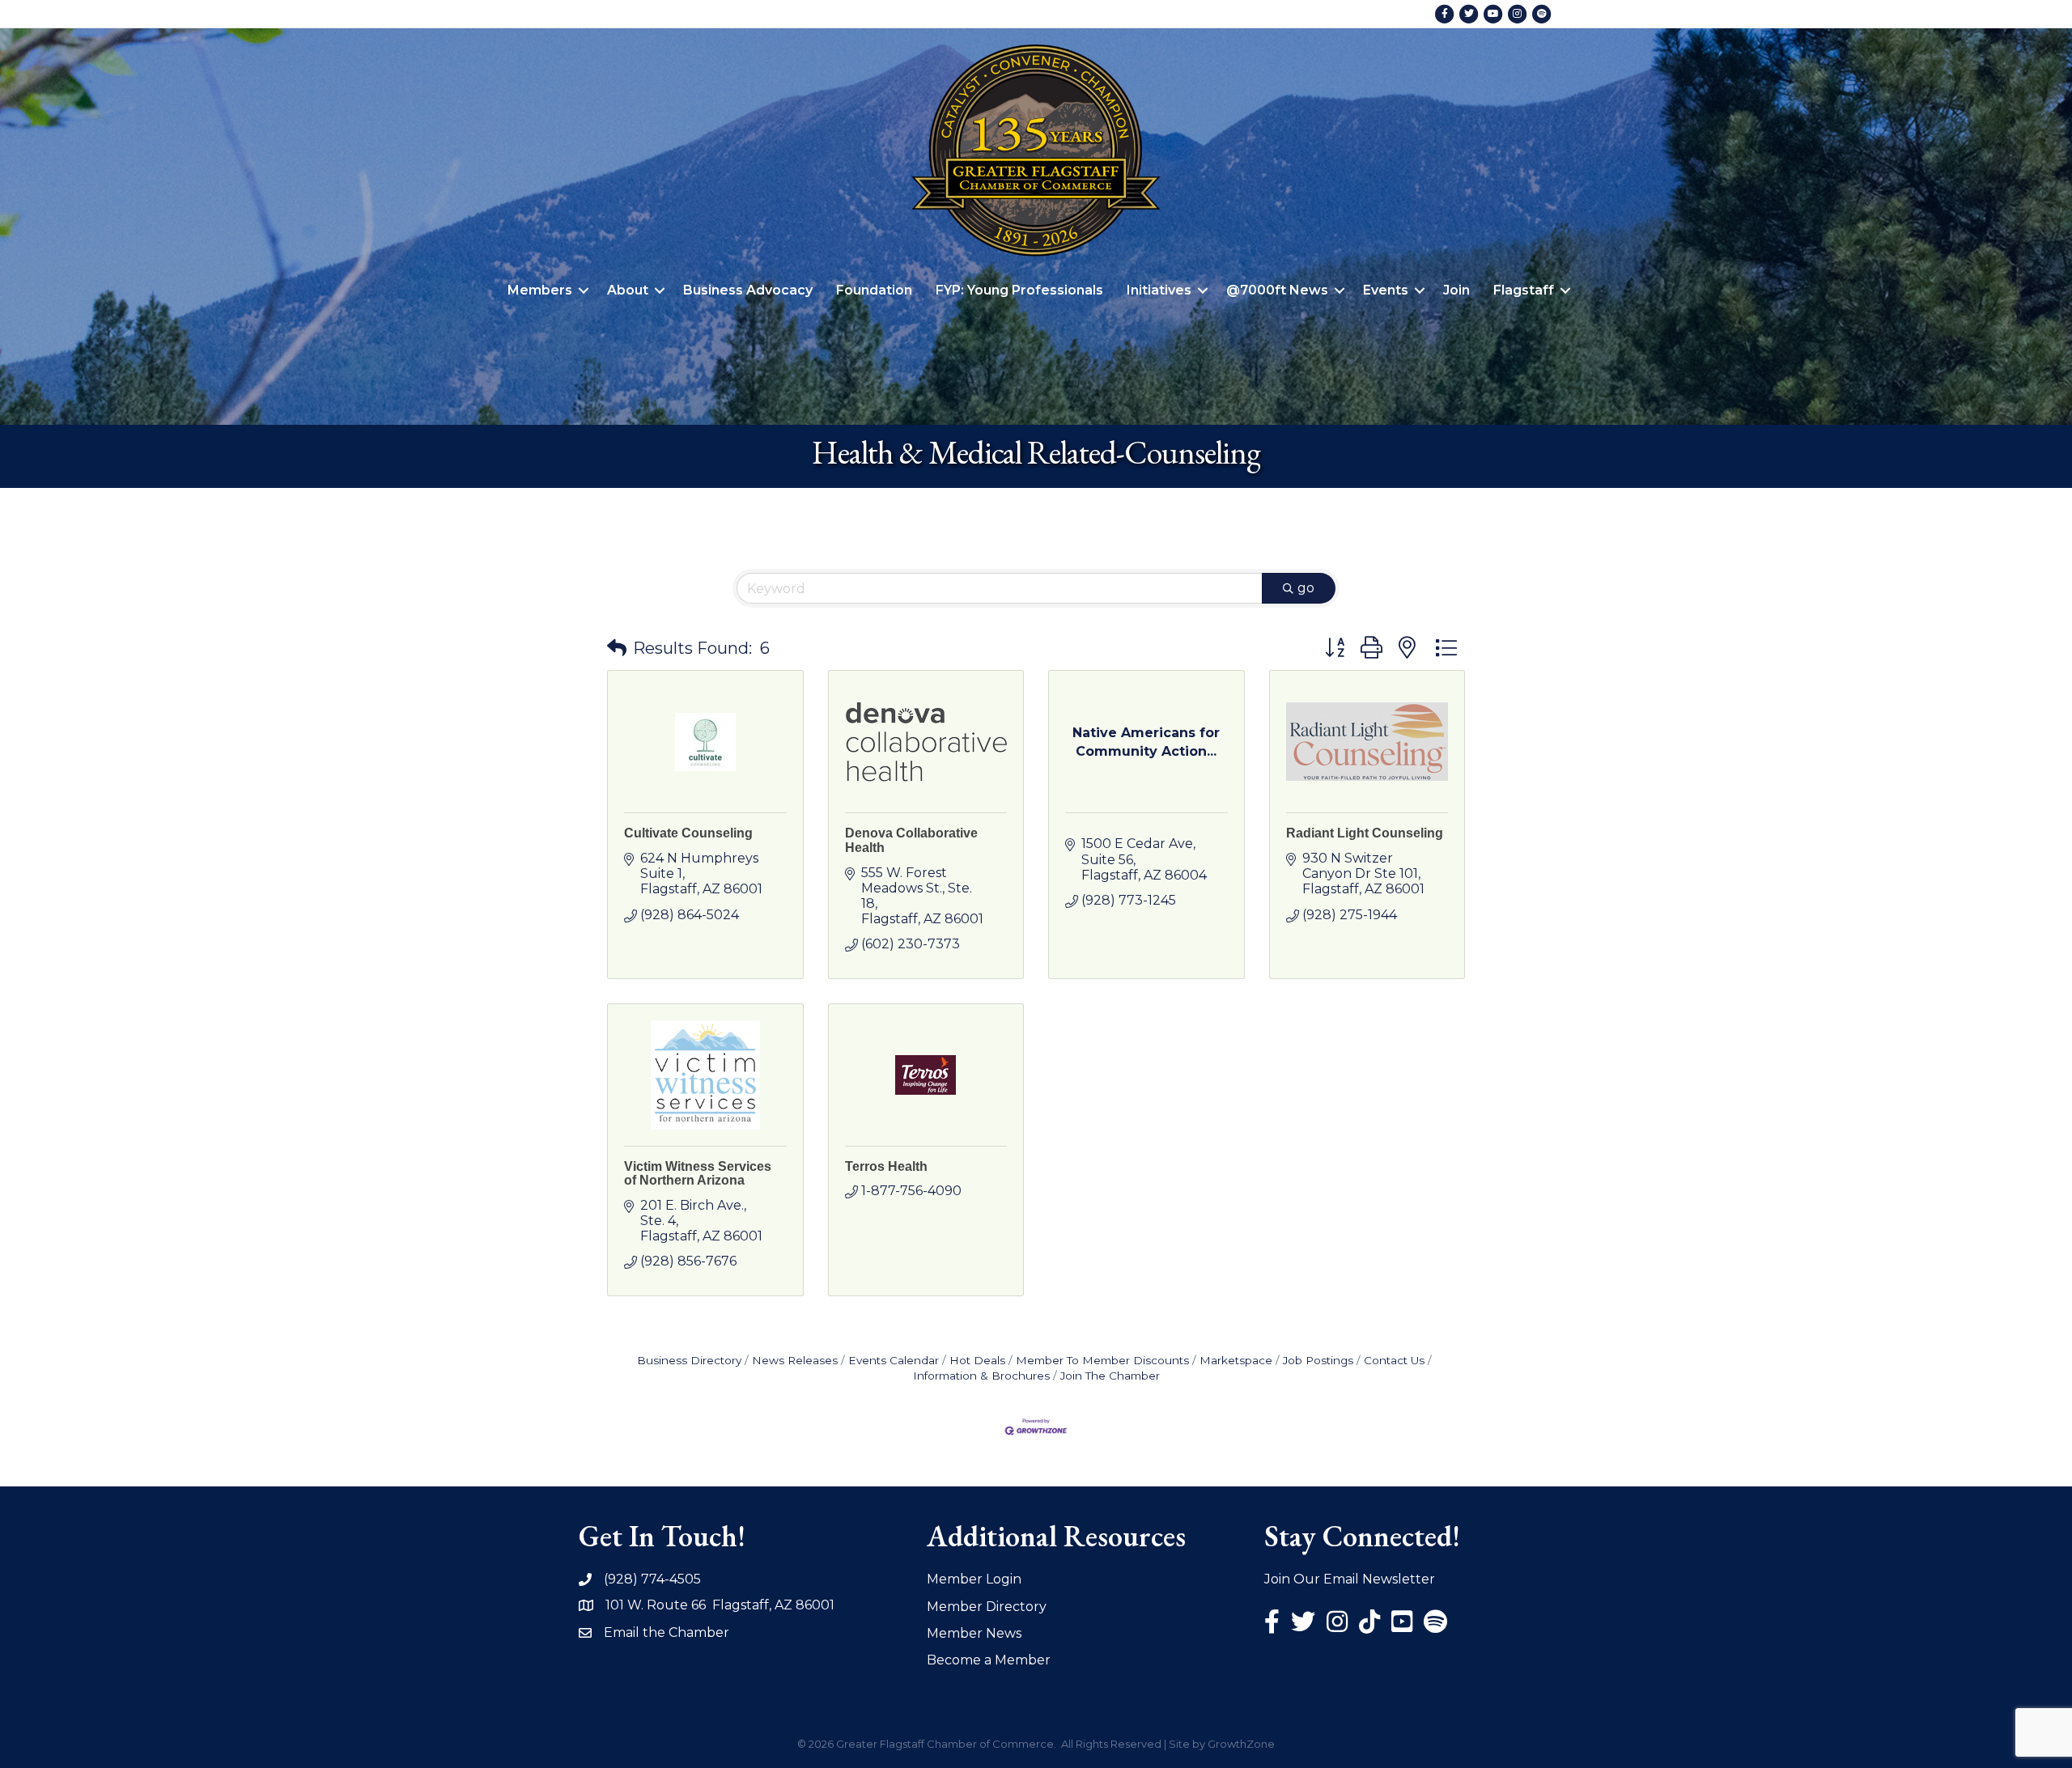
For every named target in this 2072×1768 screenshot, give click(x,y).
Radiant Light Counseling (1365, 833)
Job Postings (1318, 1360)
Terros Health (886, 1166)
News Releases (795, 1360)
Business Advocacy (748, 290)
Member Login (974, 1579)
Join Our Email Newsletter (1350, 1579)
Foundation (874, 290)
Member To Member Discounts (1102, 1360)
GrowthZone (1241, 1744)
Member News (974, 1633)
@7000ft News (1277, 290)
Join (1456, 290)
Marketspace (1236, 1360)
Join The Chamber (1110, 1376)
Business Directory (689, 1360)
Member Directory (987, 1607)
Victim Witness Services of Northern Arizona (698, 1174)
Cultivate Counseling (688, 833)
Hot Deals (977, 1360)
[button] (617, 648)
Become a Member (989, 1660)
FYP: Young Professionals (1019, 290)
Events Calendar (894, 1360)
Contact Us (1394, 1360)
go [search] (1306, 588)
